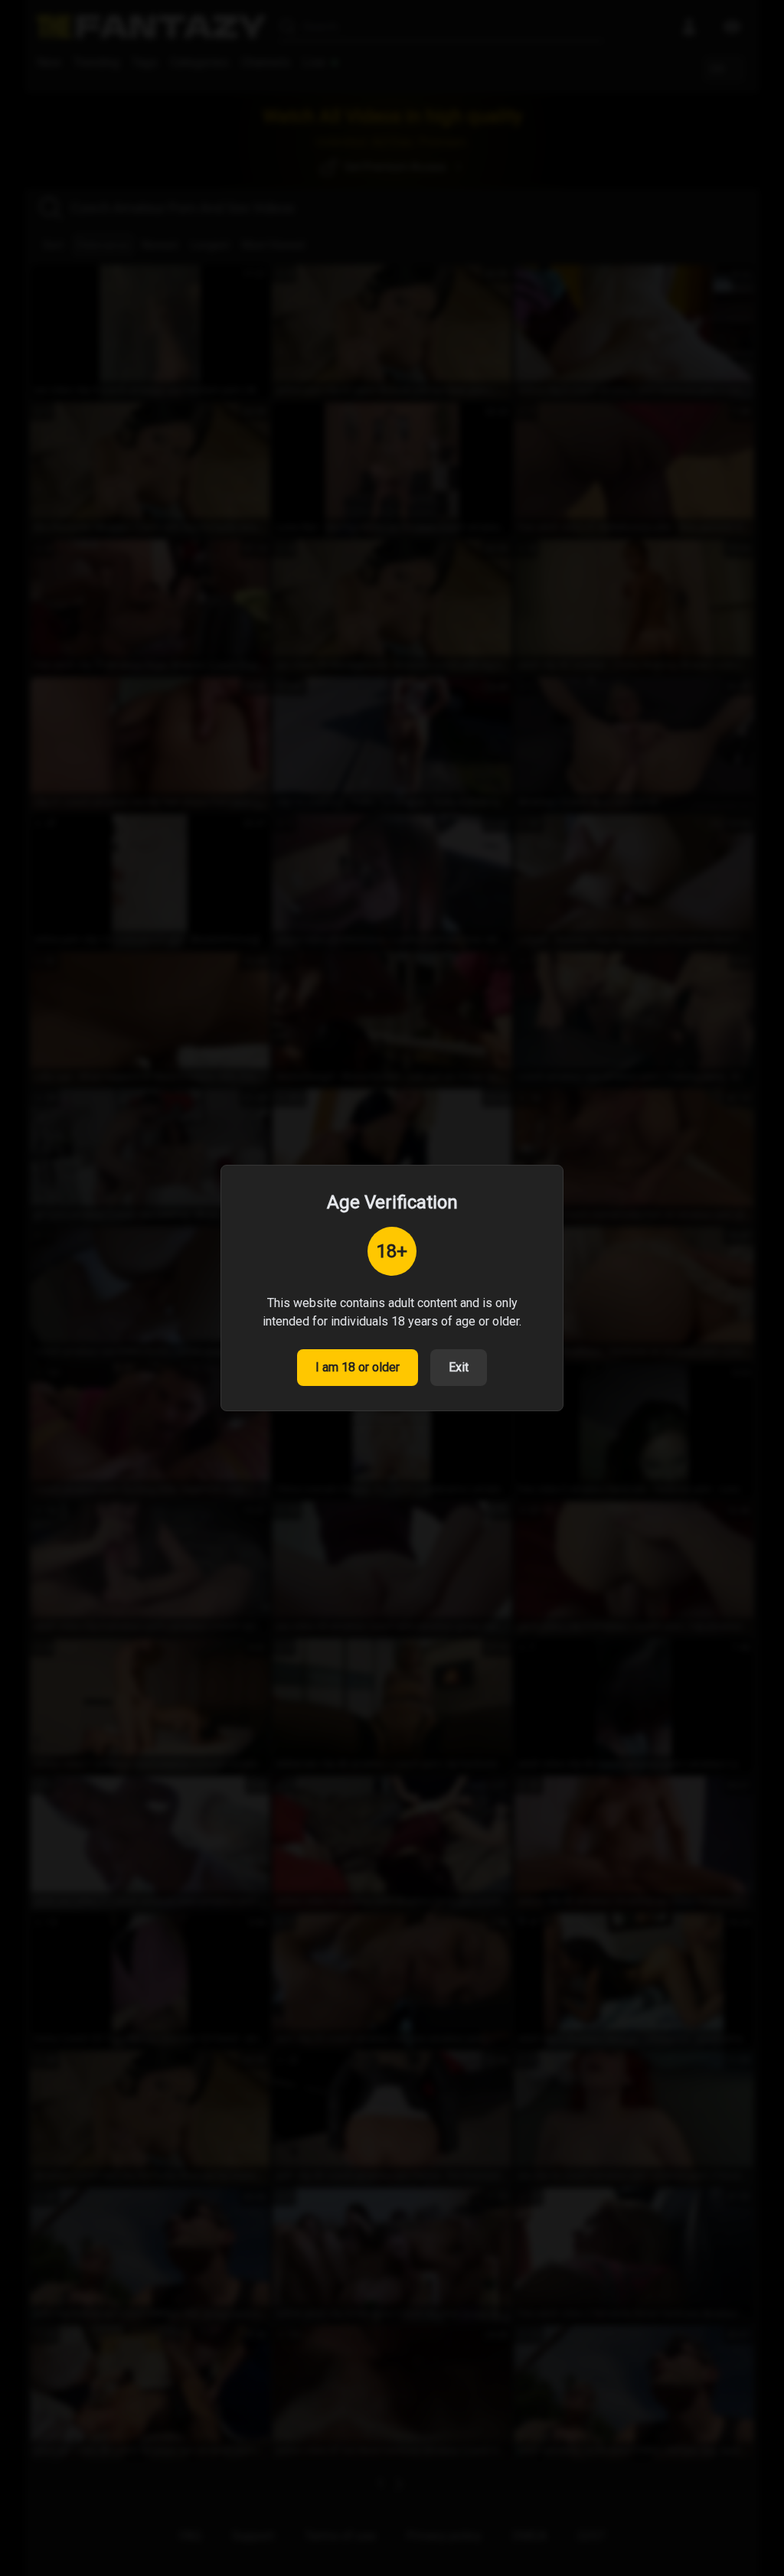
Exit (459, 1367)
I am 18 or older (358, 1367)
